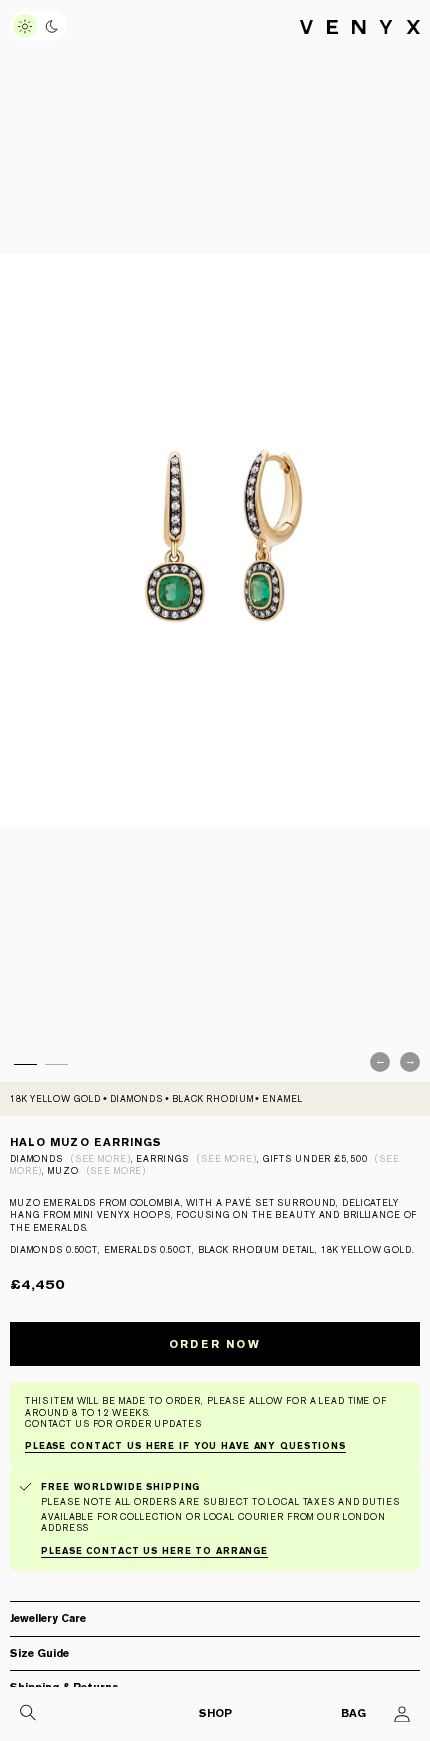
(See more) (101, 1159)
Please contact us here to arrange (154, 1551)
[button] (215, 1623)
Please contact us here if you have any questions (185, 1446)
